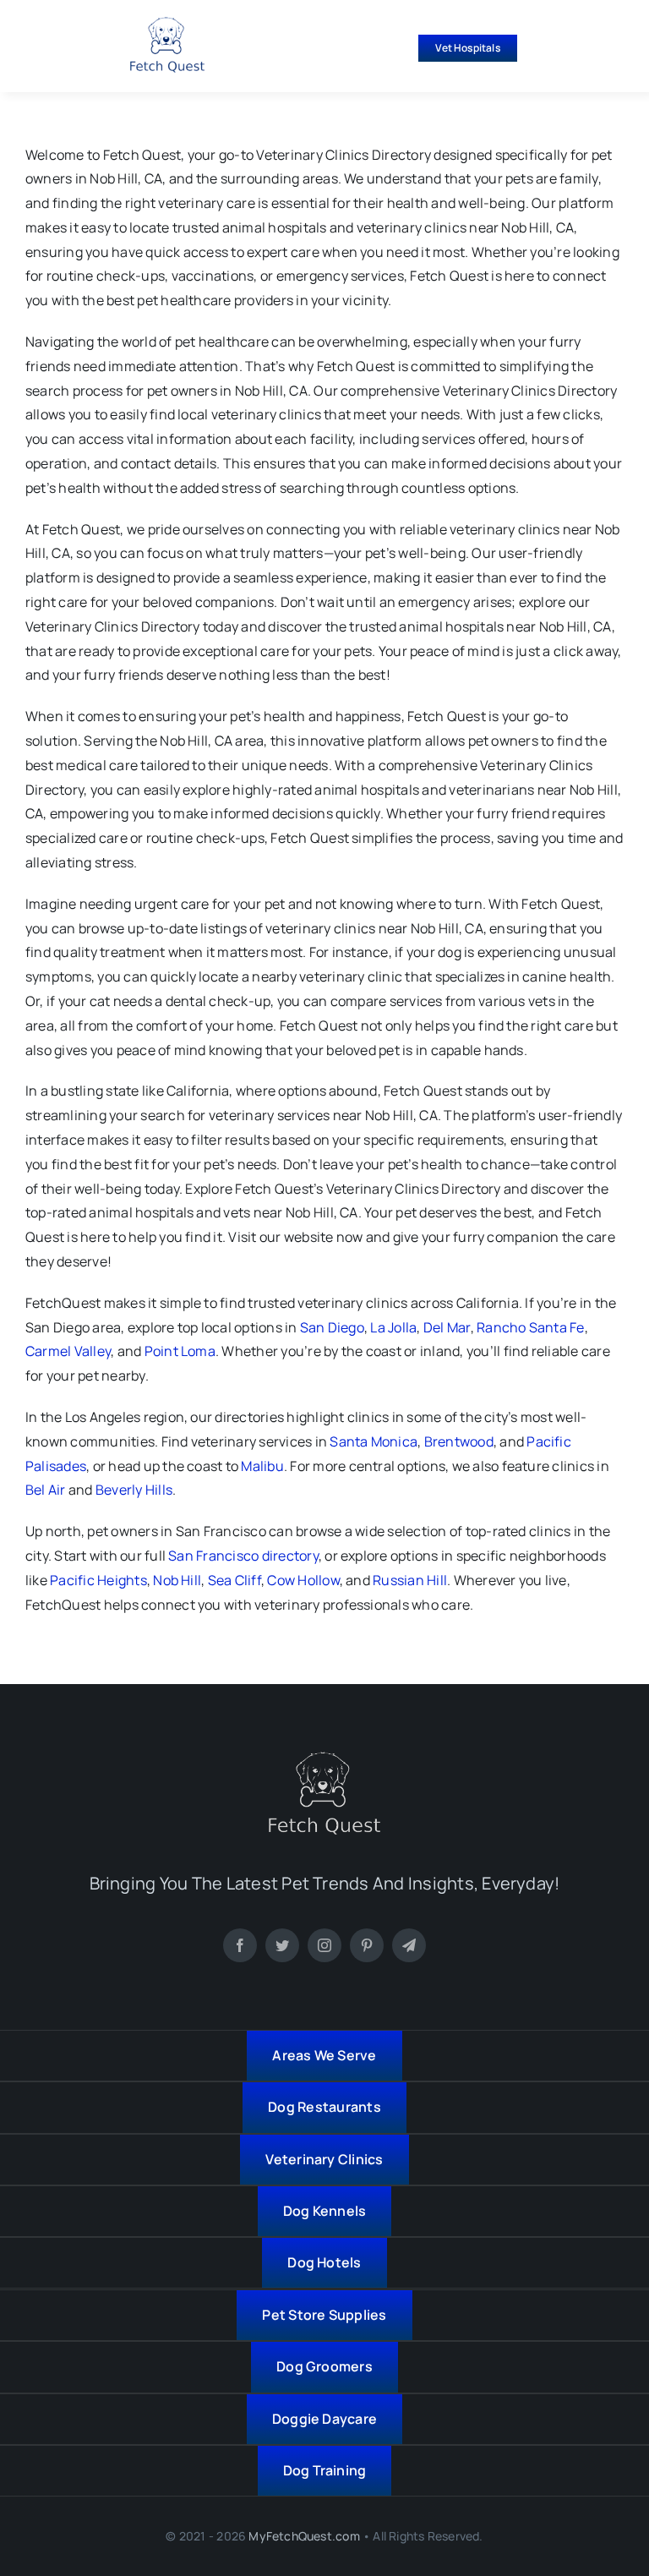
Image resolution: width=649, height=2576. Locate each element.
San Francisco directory (243, 1556)
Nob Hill (177, 1580)
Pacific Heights (98, 1580)
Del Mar (447, 1327)
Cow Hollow (303, 1580)
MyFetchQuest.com (304, 2536)
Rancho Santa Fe (531, 1327)
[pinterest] (367, 1945)
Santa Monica (374, 1441)
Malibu (262, 1466)
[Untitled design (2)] (167, 24)
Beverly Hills (134, 1490)
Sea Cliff (235, 1580)
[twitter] (282, 1945)
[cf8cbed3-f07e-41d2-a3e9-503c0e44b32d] (324, 1758)
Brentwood (459, 1441)
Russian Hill (410, 1580)
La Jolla (393, 1327)
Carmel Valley (68, 1351)
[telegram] (409, 1945)
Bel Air (46, 1490)
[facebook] (240, 1945)
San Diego (332, 1327)
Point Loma (180, 1351)
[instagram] (324, 1945)
